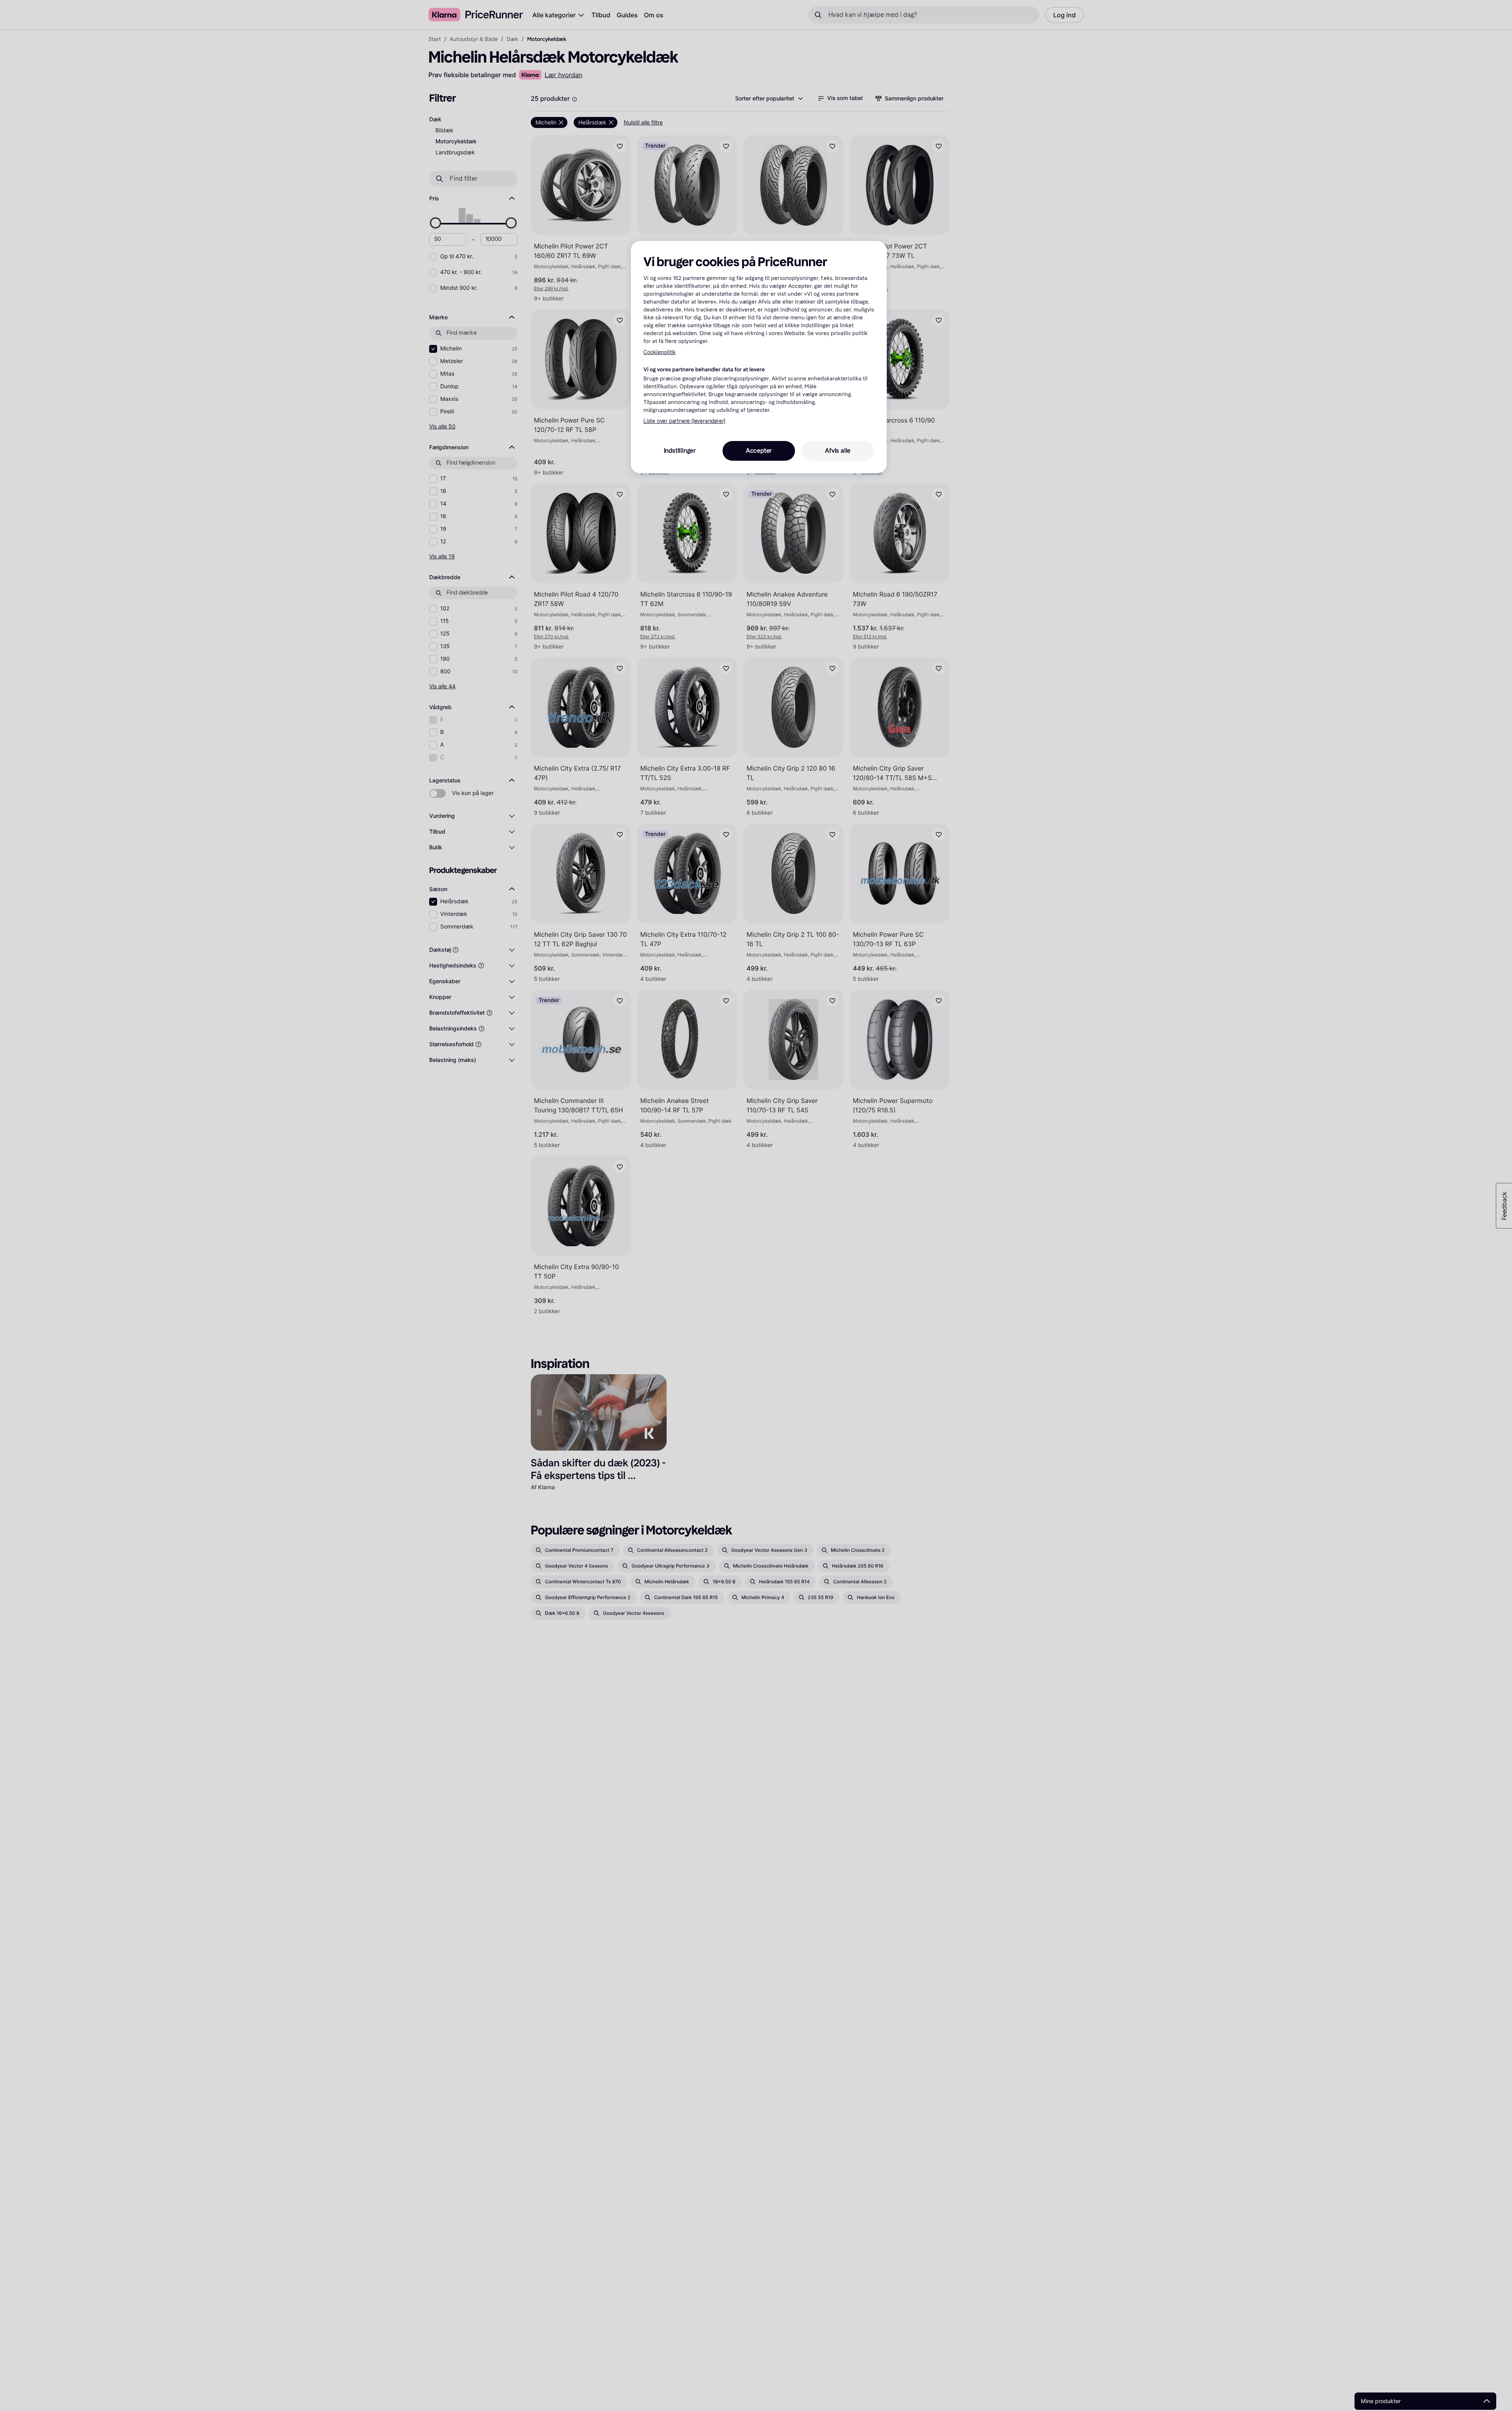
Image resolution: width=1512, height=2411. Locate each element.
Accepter (759, 451)
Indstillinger (680, 451)
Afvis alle (838, 451)
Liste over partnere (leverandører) (684, 422)
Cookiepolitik (660, 352)
